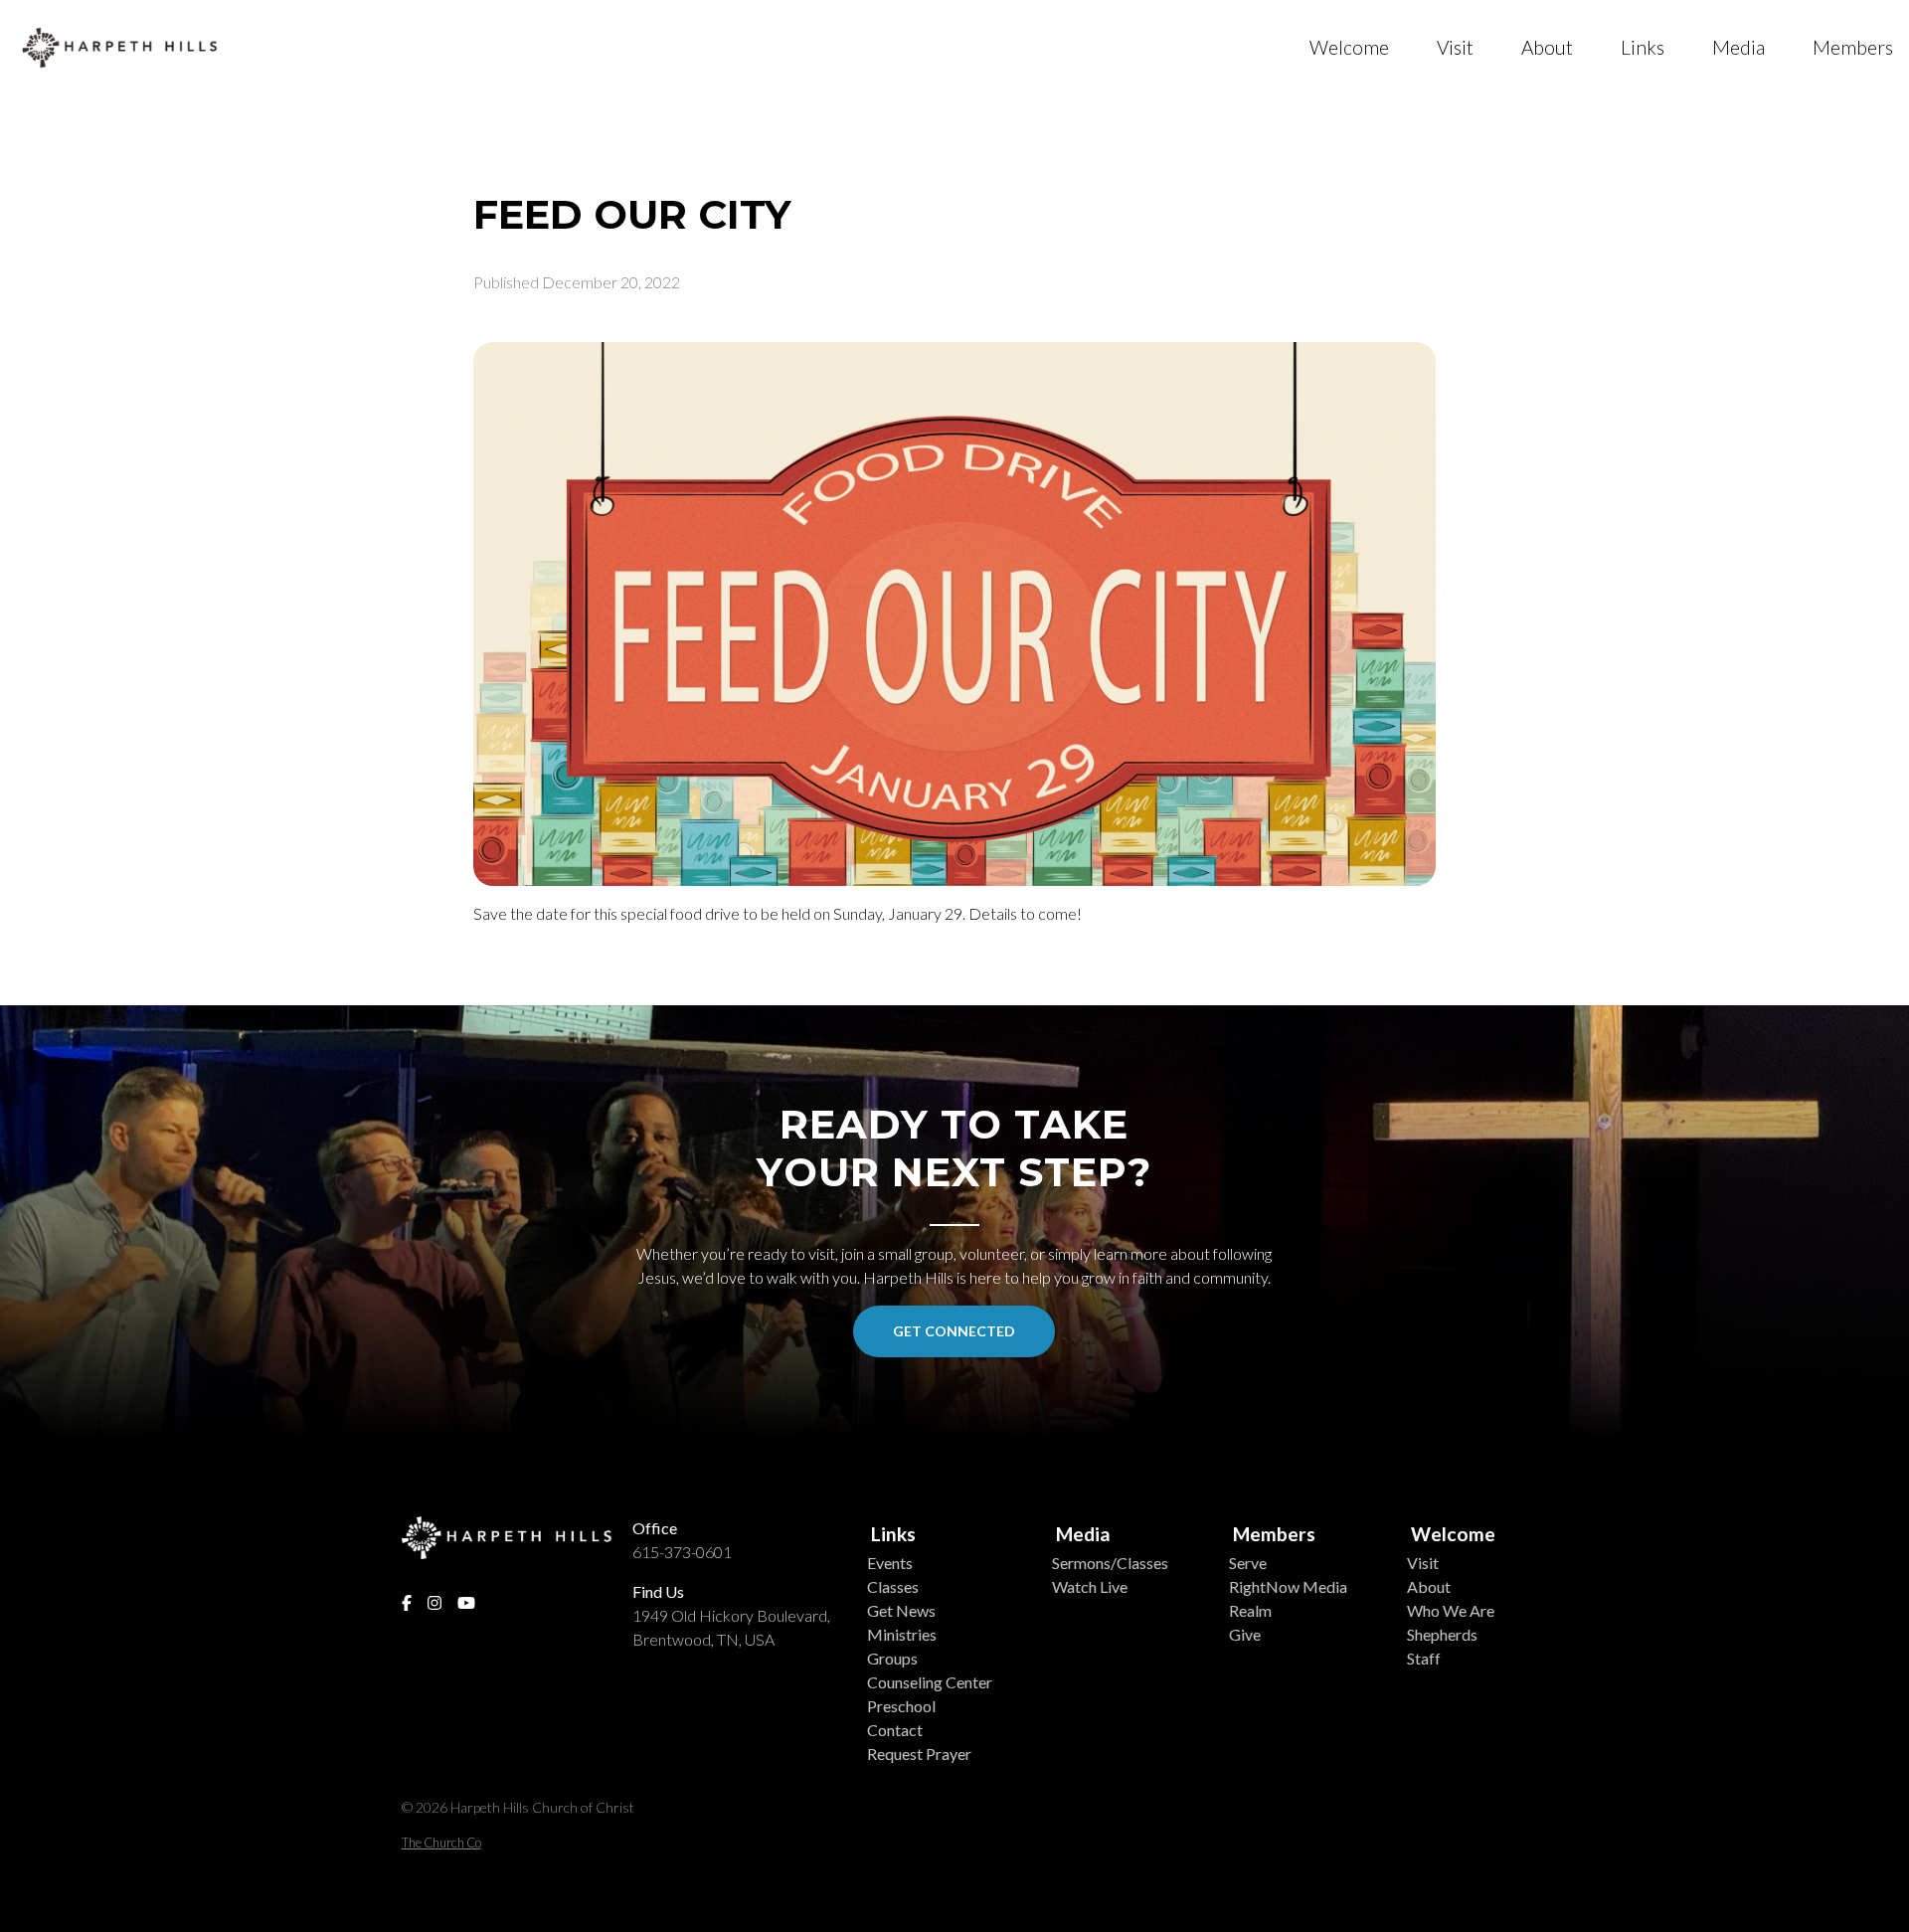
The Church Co (441, 1843)
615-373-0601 (682, 1552)
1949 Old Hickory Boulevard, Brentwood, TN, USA (731, 1627)
